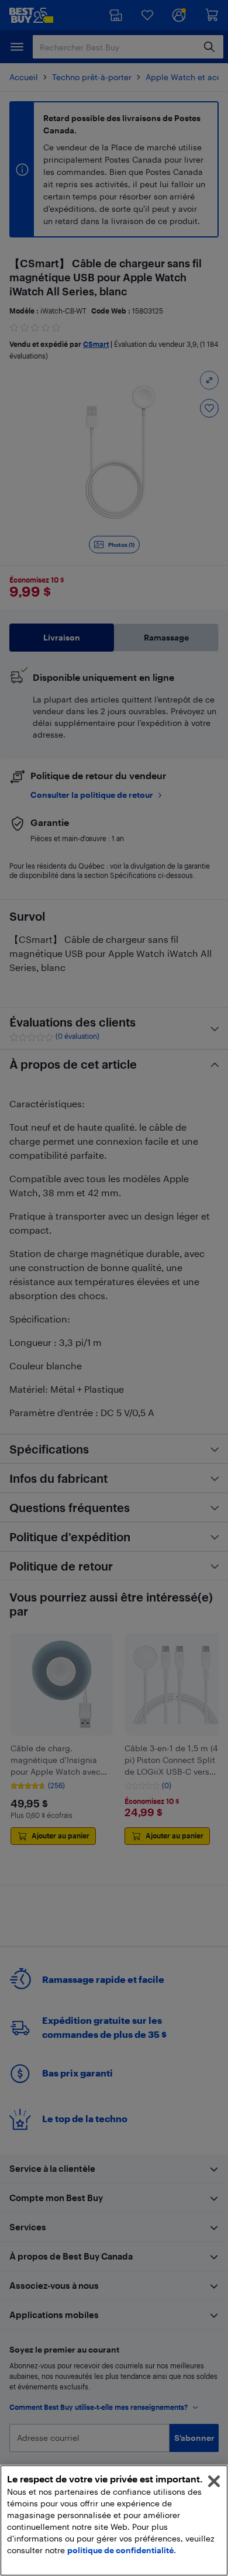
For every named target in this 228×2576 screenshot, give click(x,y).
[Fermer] (214, 2481)
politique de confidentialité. (122, 2550)
